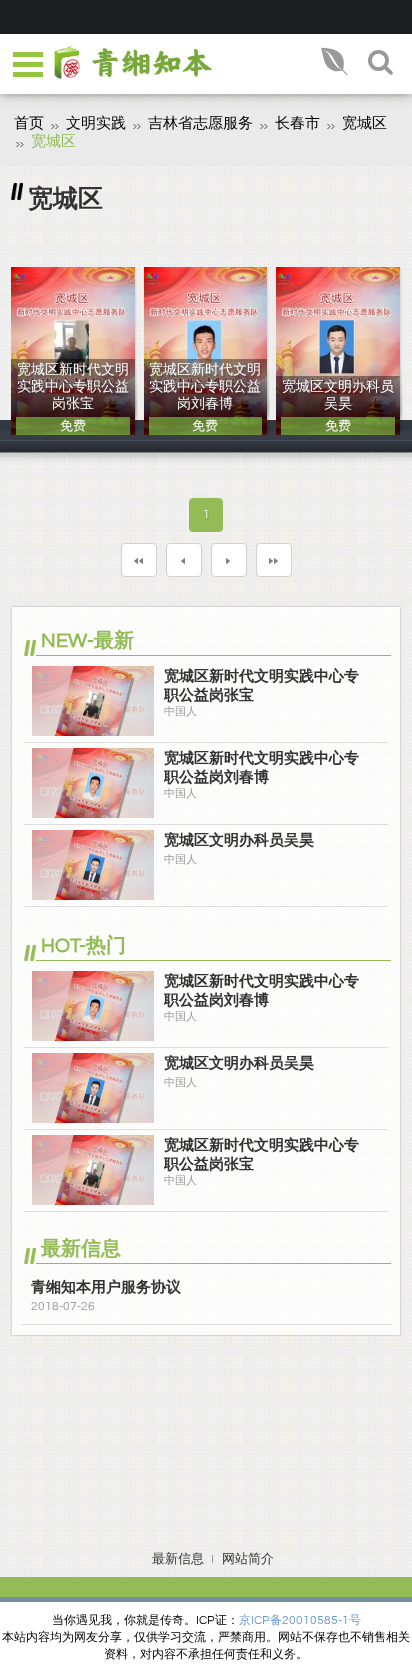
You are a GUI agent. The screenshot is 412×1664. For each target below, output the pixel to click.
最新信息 (178, 1559)
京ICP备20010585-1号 (300, 1620)
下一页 (229, 560)
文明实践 (96, 123)
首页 (29, 123)
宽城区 (364, 123)
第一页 (139, 560)
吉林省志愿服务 (200, 123)
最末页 (274, 560)
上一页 (184, 560)
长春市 (297, 123)
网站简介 (248, 1559)
